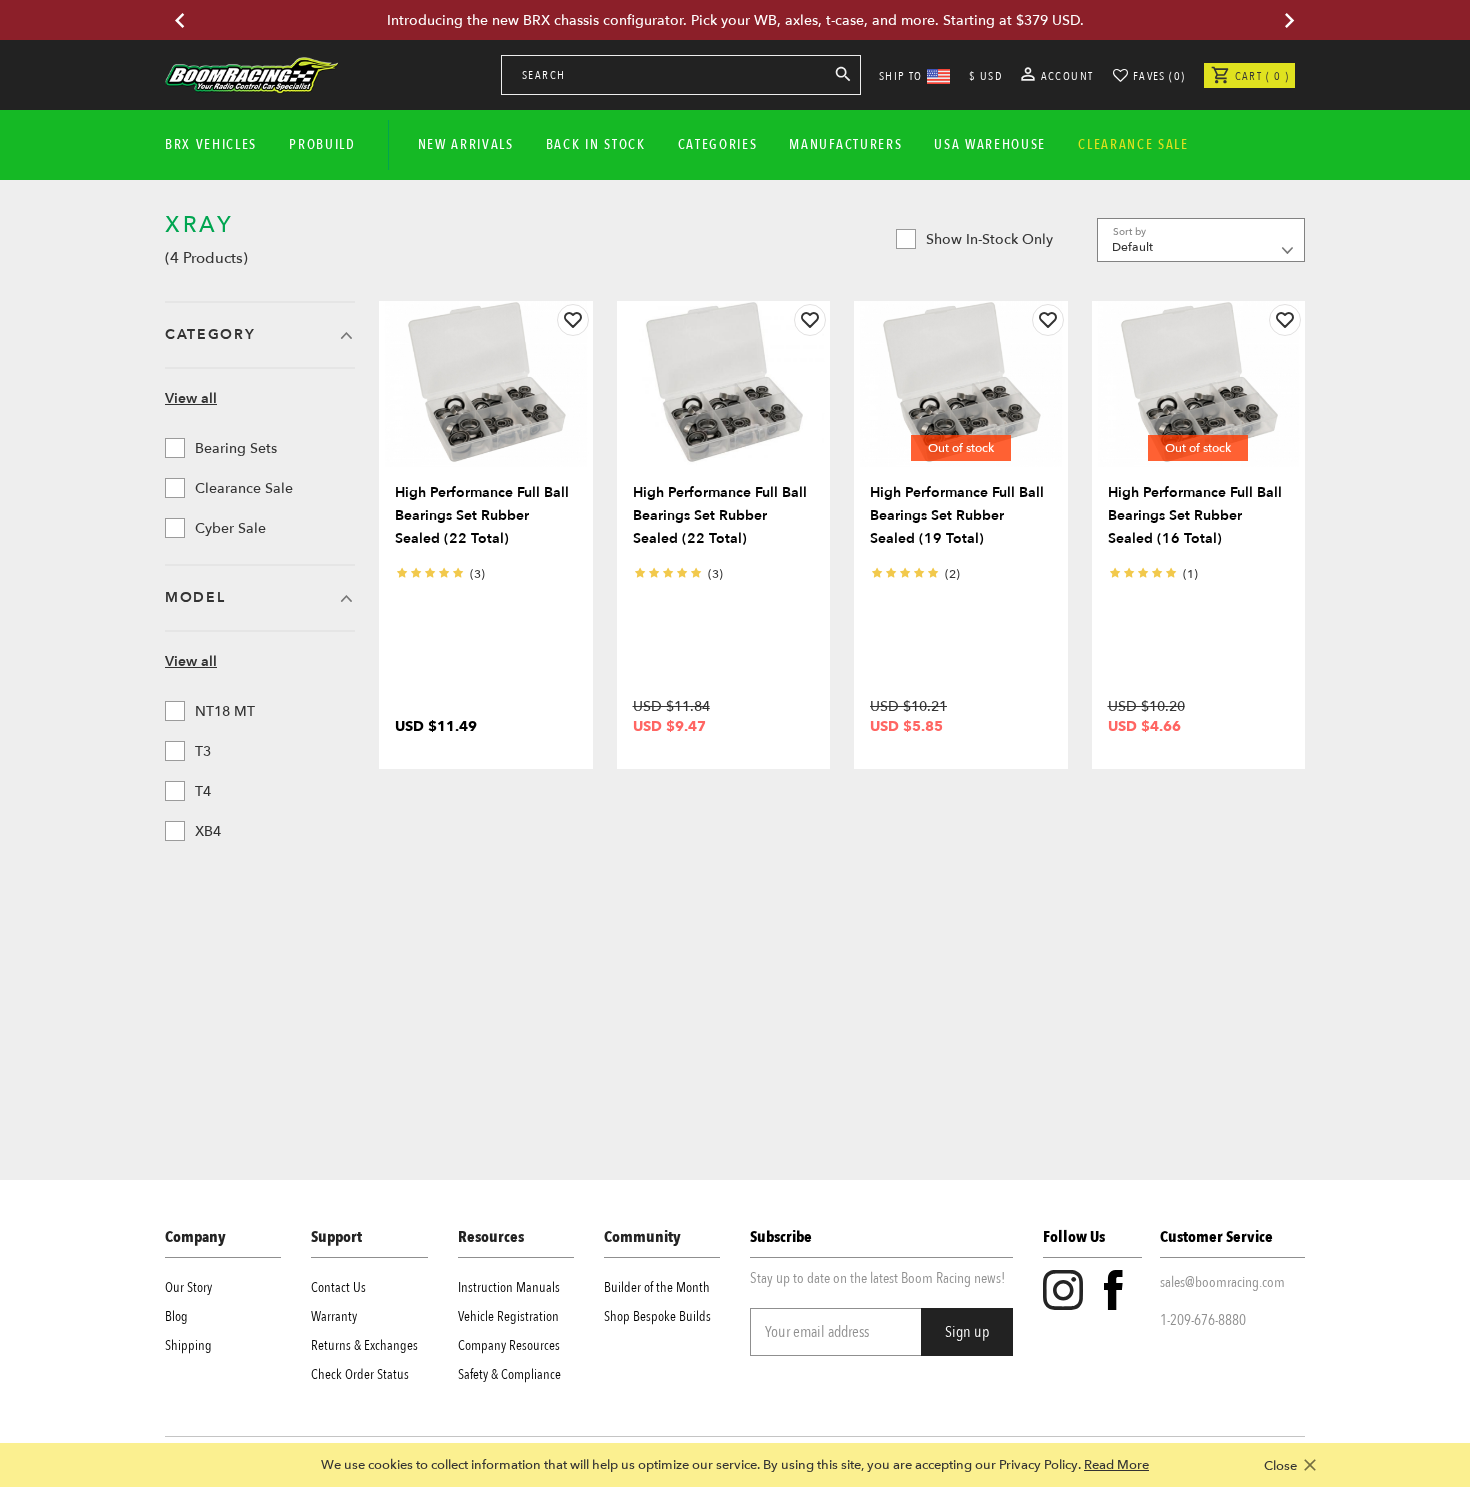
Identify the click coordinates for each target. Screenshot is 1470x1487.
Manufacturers (845, 144)
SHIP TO (901, 76)
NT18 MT (225, 711)
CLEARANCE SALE (1133, 144)
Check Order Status (360, 1374)
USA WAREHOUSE (990, 144)
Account (1065, 76)
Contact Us (338, 1287)
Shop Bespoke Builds (657, 1316)
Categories (718, 144)
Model (195, 597)
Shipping (188, 1345)
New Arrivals (466, 144)
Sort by (1129, 232)
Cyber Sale (230, 528)
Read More (1116, 1465)
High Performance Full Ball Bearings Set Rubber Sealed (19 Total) (957, 515)
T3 (203, 751)
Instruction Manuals (509, 1287)
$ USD (985, 76)
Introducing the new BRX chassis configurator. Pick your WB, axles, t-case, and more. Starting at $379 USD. (735, 20)
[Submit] (843, 78)
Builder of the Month (657, 1287)
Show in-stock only (989, 239)
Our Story (188, 1287)
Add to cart (485, 447)
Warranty (334, 1316)
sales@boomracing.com (1222, 1282)
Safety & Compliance (509, 1374)
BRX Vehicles (211, 144)
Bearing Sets (236, 448)
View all (191, 398)
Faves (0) (1159, 76)
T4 (203, 791)
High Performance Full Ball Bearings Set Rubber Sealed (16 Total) (1195, 515)
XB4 (208, 831)
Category (210, 334)
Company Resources (509, 1345)
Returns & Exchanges (364, 1345)
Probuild (322, 144)
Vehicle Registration (508, 1316)
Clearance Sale (244, 488)
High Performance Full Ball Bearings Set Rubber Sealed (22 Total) (482, 515)
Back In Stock (596, 144)
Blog (176, 1316)
